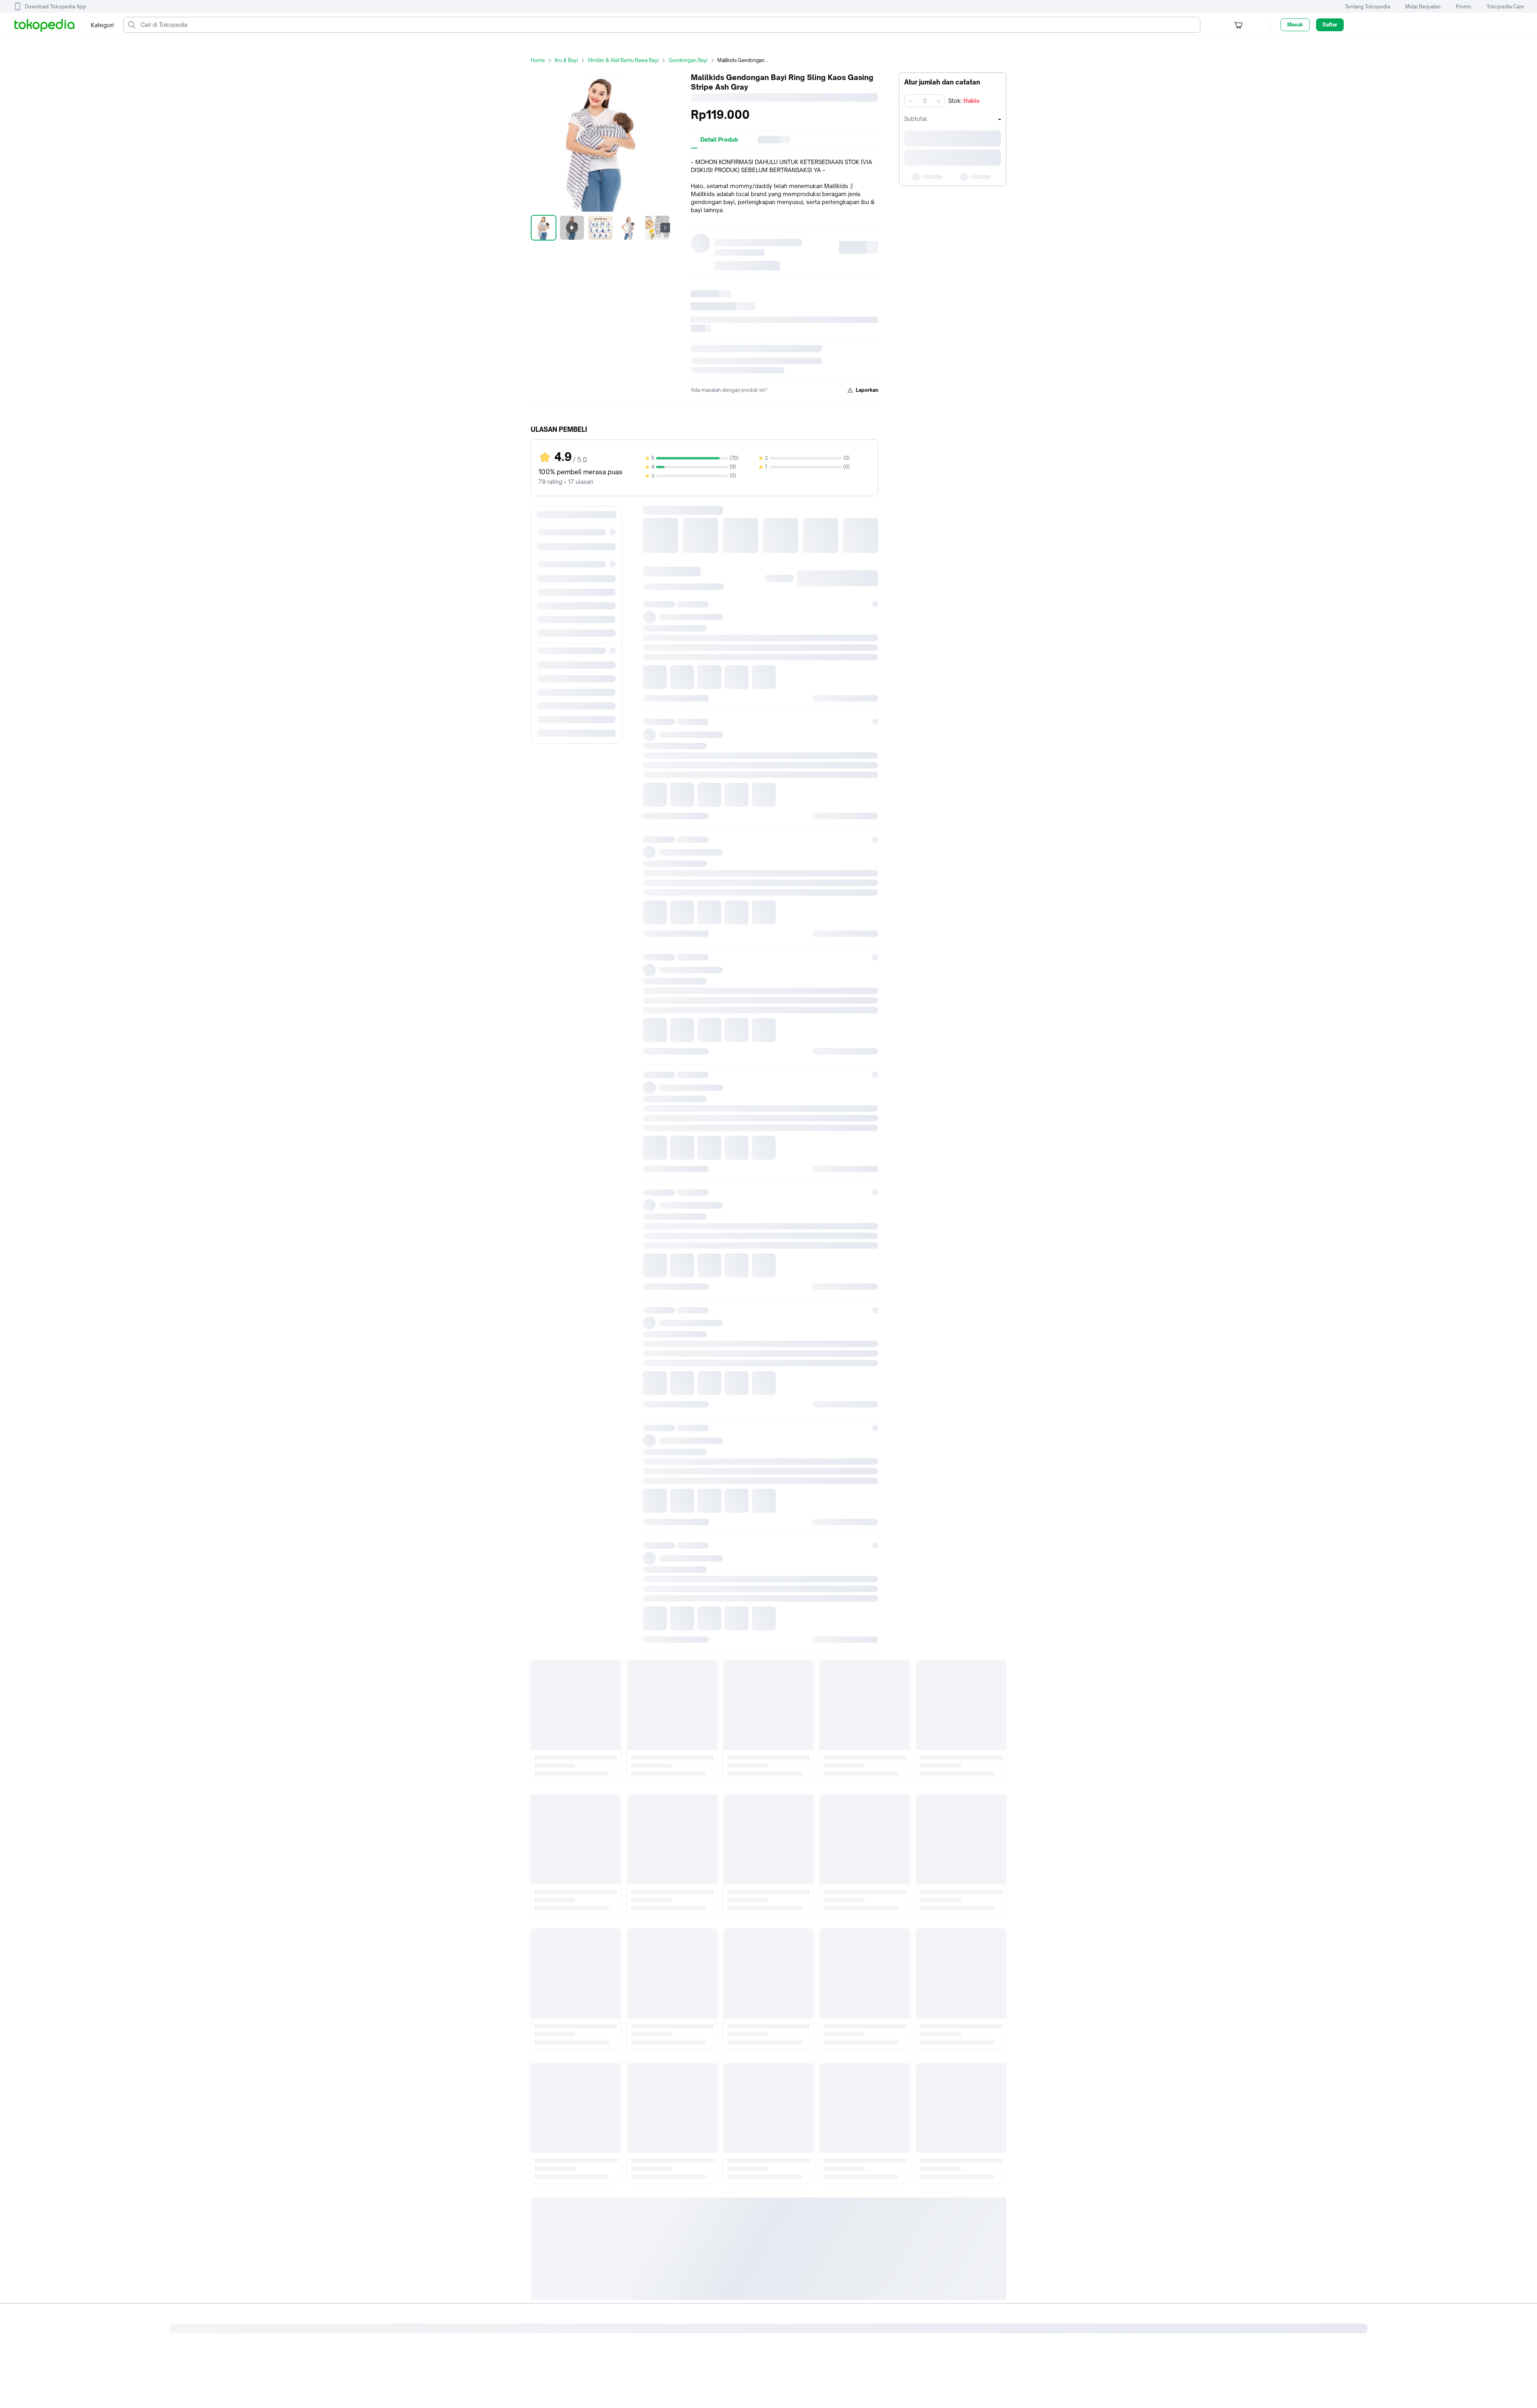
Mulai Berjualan (1423, 7)
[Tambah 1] (939, 101)
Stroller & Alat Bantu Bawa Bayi (623, 60)
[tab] (719, 140)
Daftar (1330, 25)
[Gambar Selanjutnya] (665, 228)
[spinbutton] (925, 101)
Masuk (1295, 25)
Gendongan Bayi (688, 60)
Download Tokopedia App (55, 7)
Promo (1464, 7)
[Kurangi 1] (911, 101)
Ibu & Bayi (566, 60)
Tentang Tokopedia (1367, 7)
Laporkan (867, 390)
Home (538, 60)
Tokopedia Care (1505, 7)
